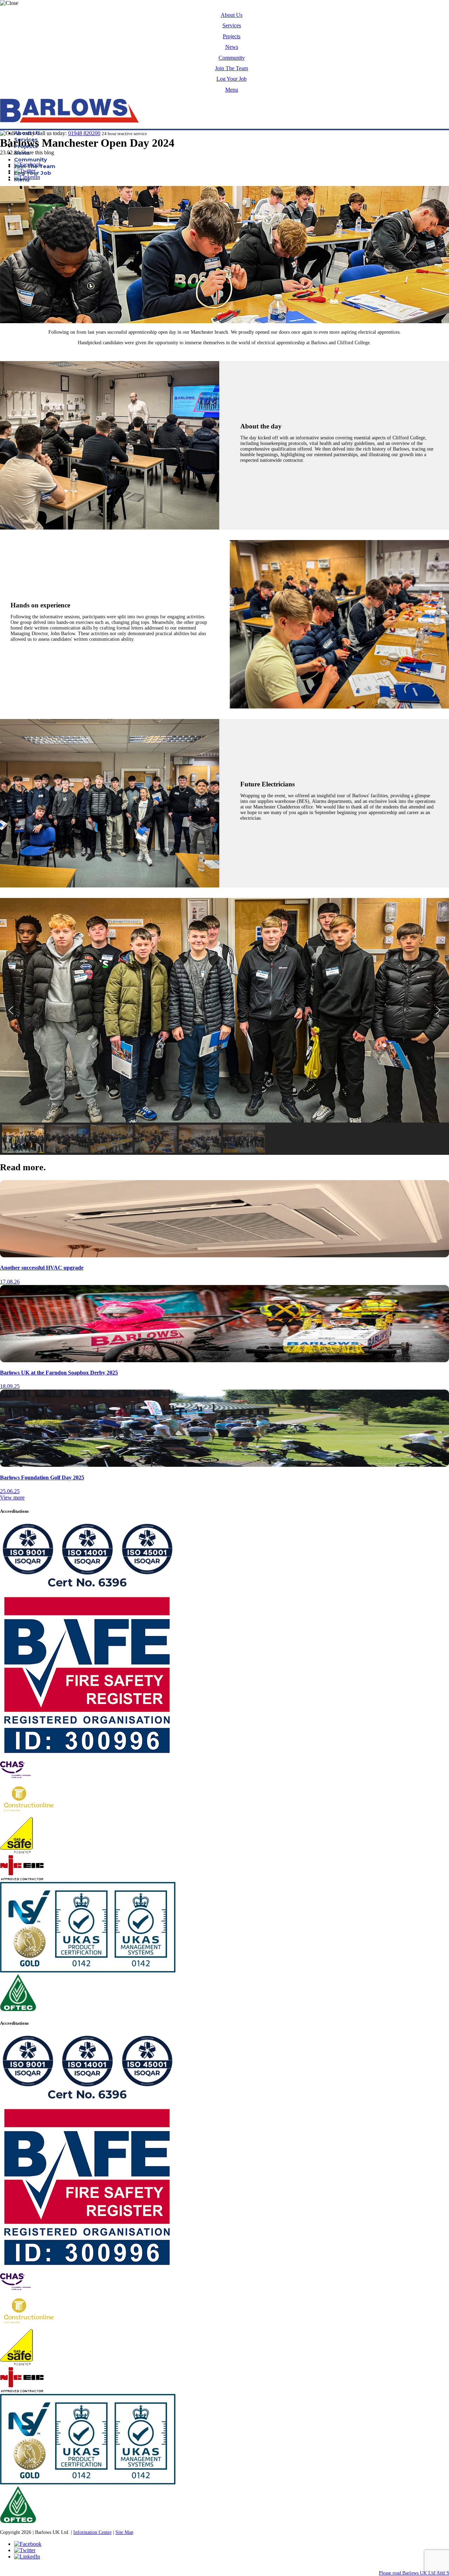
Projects (232, 36)
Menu (232, 90)
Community (232, 58)
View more (12, 1497)
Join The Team (232, 68)
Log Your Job (232, 79)
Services (232, 25)
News (232, 47)
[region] (224, 1026)
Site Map (124, 2532)
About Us (232, 15)
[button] (11, 1010)
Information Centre (92, 2532)
